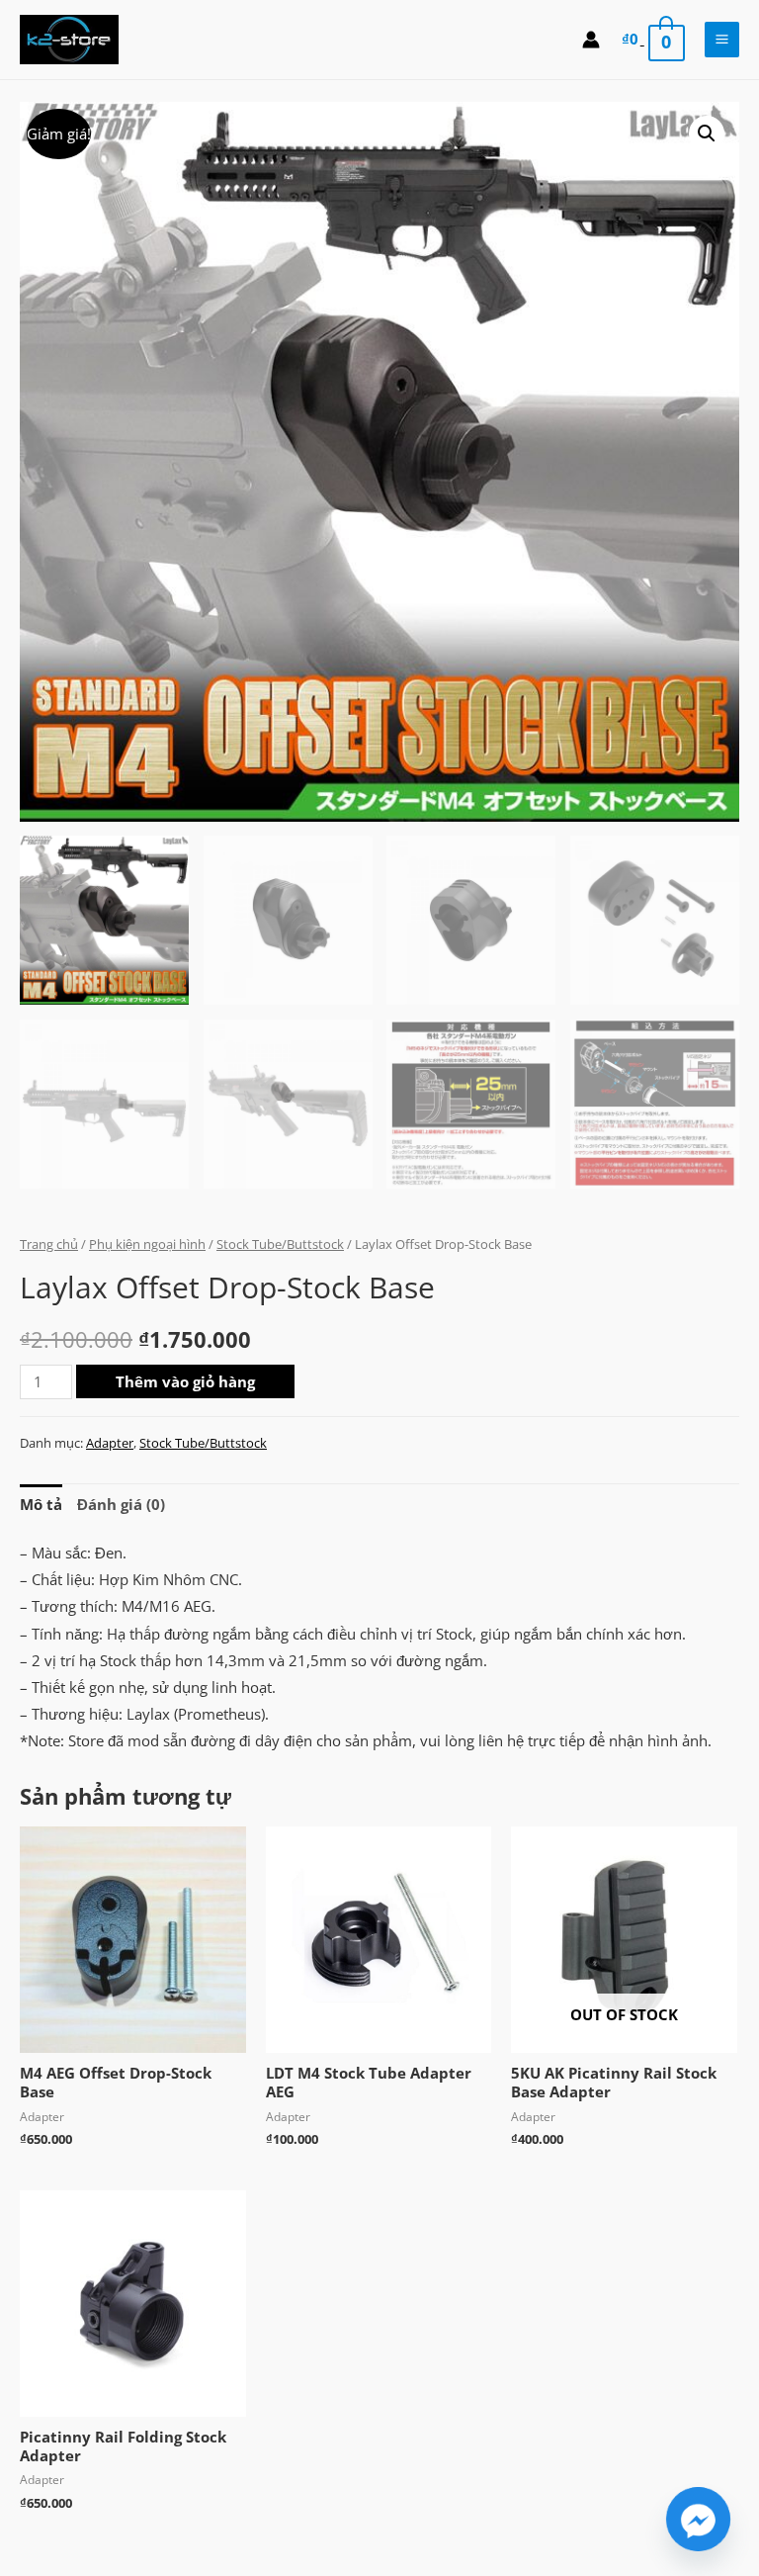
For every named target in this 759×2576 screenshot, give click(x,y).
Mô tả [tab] (41, 1504)
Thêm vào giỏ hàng (185, 1381)
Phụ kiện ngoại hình (147, 1244)
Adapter (110, 1443)
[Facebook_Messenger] (698, 2519)
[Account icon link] (591, 40)
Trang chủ (49, 1244)
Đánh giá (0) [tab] (121, 1504)
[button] (707, 133)
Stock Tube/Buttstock (280, 1244)
